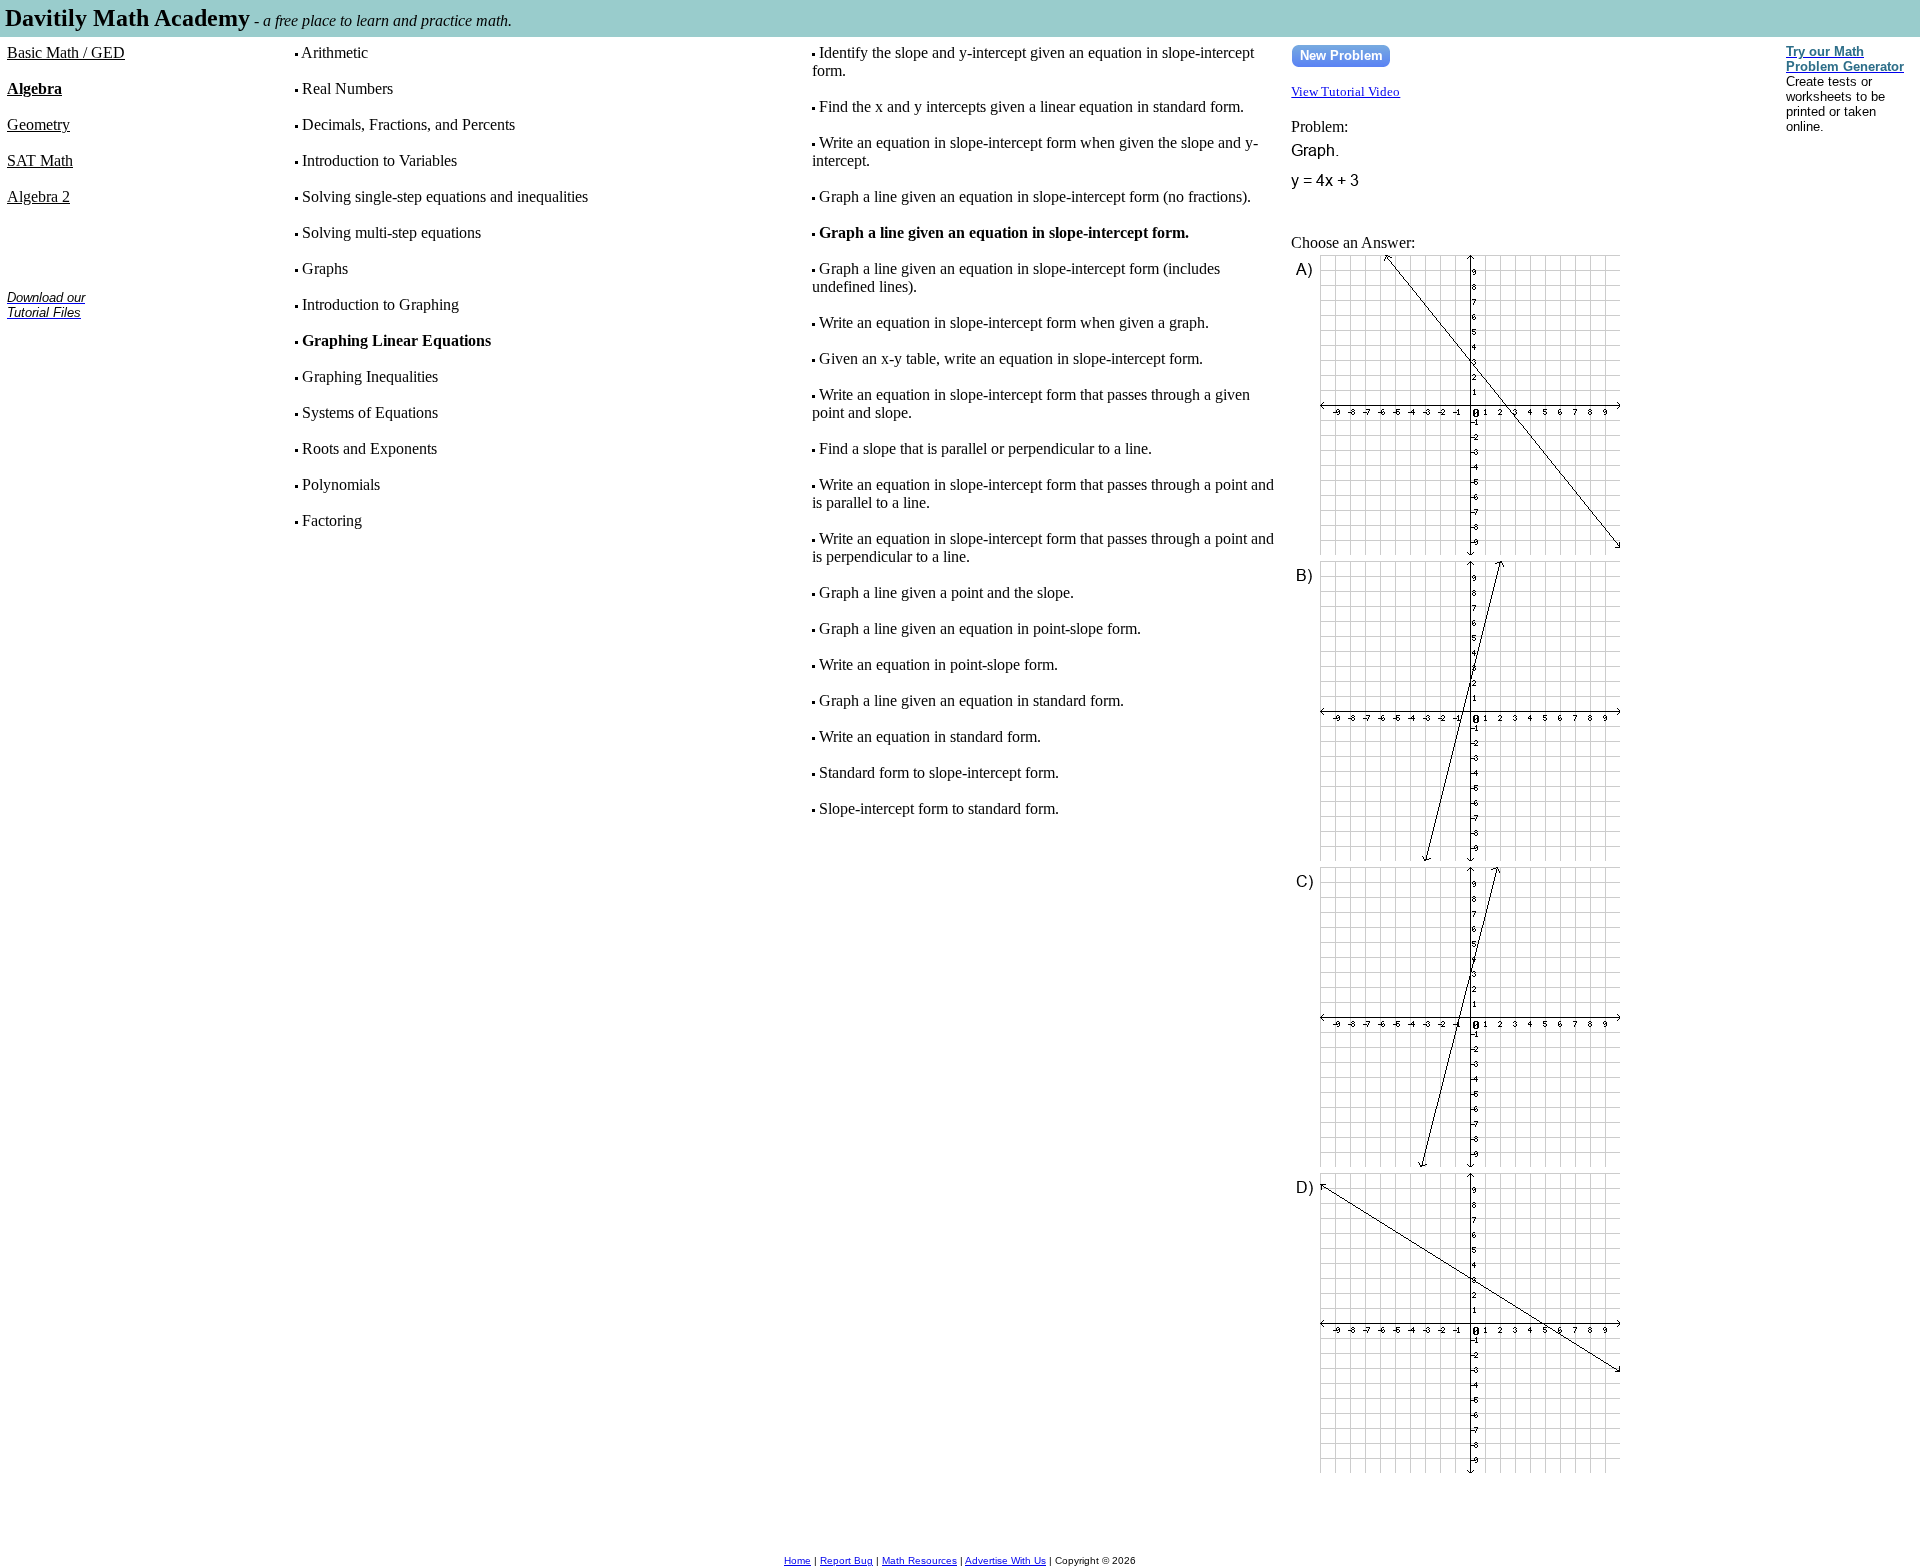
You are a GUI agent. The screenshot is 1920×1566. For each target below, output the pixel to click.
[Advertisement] (69, 398)
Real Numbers (347, 88)
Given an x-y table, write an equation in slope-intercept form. (1011, 358)
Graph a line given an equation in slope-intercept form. (1004, 232)
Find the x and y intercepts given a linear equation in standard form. (1031, 106)
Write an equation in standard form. (930, 736)
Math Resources (919, 1560)
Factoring (332, 520)
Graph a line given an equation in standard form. (971, 700)
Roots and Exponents (369, 448)
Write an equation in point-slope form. (938, 664)
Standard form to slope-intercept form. (939, 772)
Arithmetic (334, 52)
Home (797, 1560)
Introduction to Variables (379, 160)
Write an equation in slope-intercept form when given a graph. (1014, 322)
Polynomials (341, 484)
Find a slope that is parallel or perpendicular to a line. (985, 448)
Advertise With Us (1005, 1560)
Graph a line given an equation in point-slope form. (980, 628)
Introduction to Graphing (380, 304)
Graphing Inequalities (370, 376)
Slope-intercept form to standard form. (939, 808)
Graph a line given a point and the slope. (946, 592)
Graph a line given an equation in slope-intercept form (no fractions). (1035, 196)
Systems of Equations (370, 412)
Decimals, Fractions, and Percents (408, 124)
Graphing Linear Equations (396, 340)
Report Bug (846, 1560)
